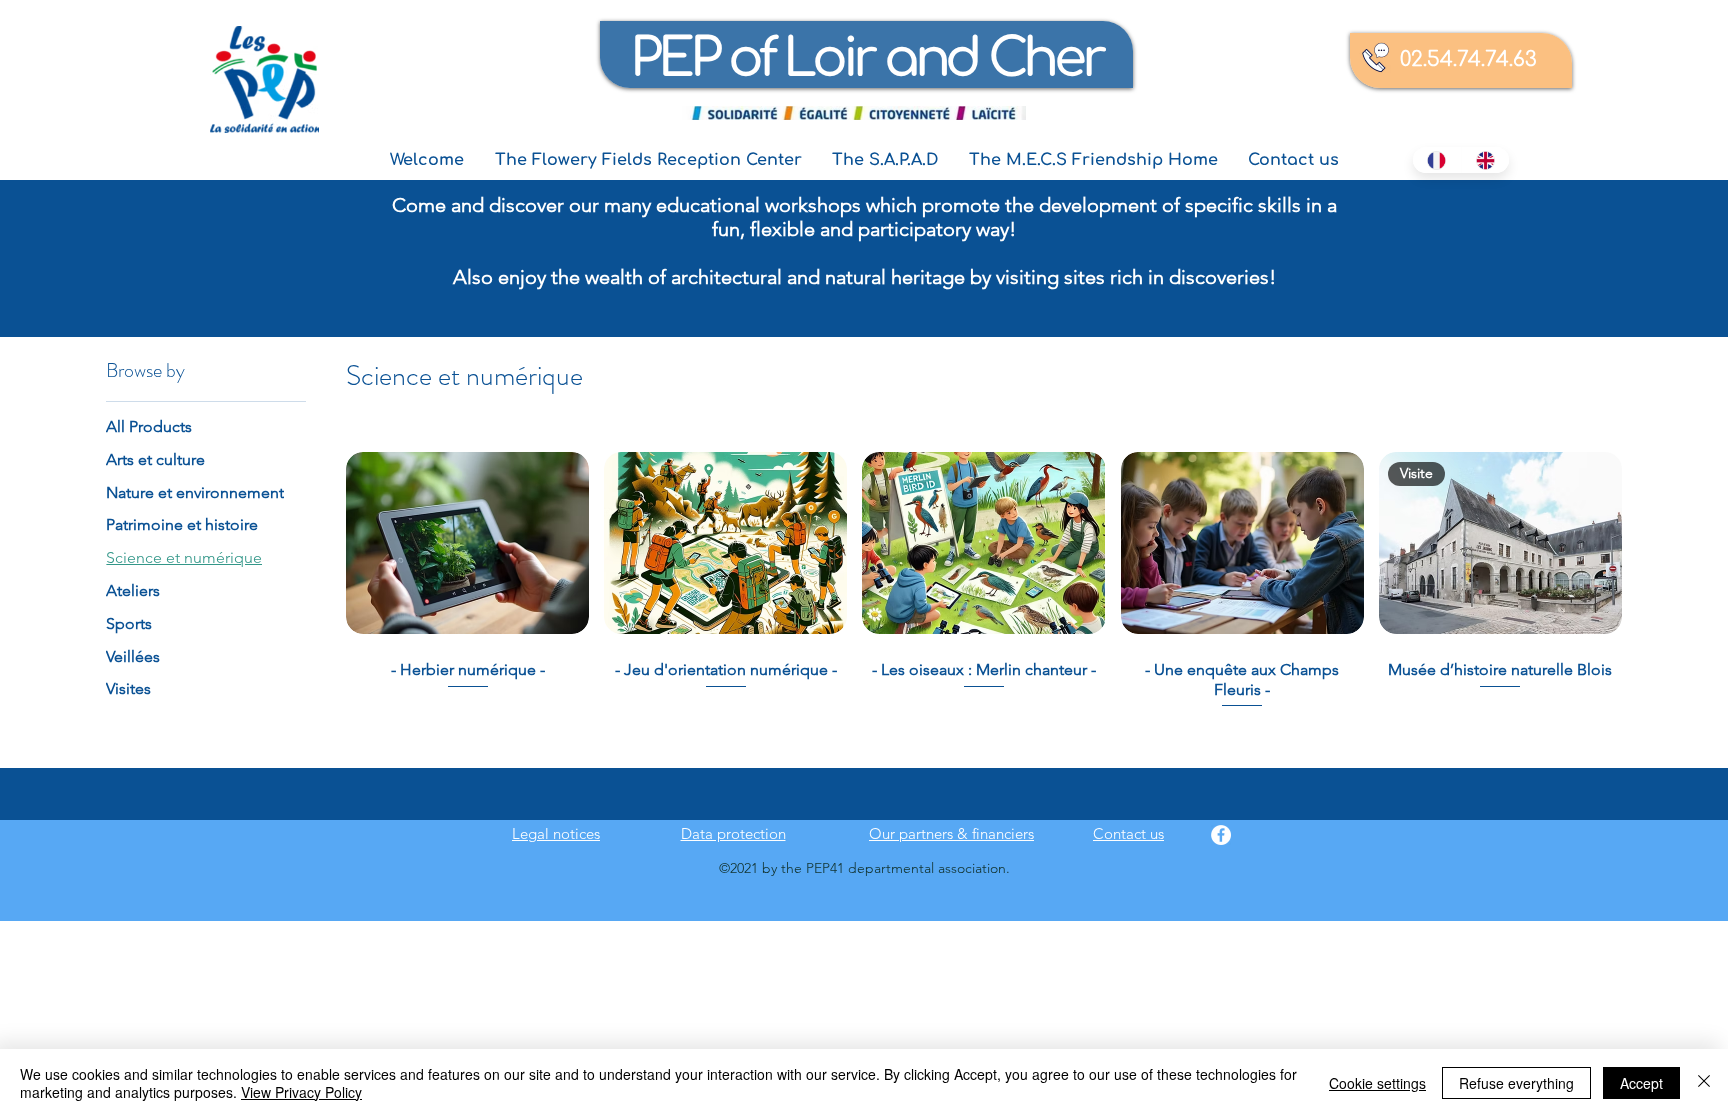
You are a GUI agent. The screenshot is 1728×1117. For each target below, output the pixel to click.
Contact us (1128, 833)
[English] (1485, 160)
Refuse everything (1516, 1083)
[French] (1437, 160)
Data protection (733, 833)
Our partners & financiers (951, 833)
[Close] (1704, 1083)
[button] (648, 160)
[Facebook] (1221, 835)
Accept (1641, 1083)
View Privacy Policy (301, 1092)
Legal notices (556, 833)
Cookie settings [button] (1377, 1083)
